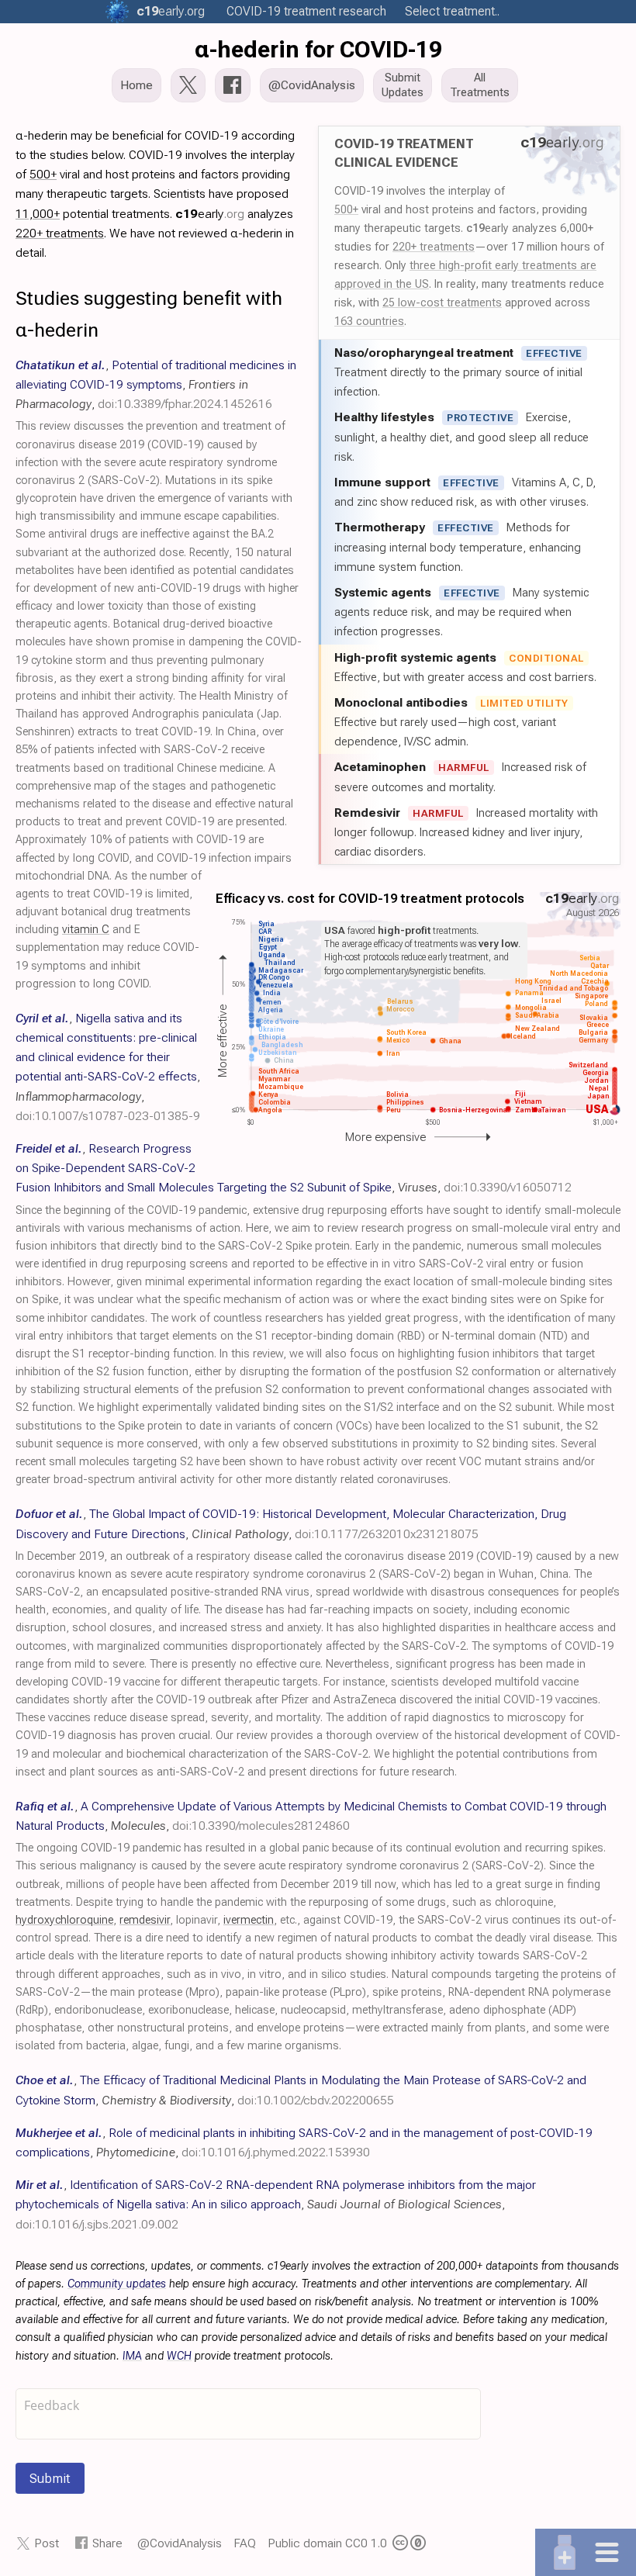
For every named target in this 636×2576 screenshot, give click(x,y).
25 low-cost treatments (442, 303)
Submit (50, 2478)
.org (171, 11)
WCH (179, 2356)
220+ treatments (434, 247)
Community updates (117, 2284)
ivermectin (249, 1920)
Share (107, 2543)
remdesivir (145, 1920)
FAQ (245, 2543)
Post (47, 2543)
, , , (156, 384)
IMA (132, 2356)
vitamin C (86, 930)
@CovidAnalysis (180, 2543)
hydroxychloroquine (64, 1920)
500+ (346, 209)
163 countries (369, 321)
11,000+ (38, 214)
